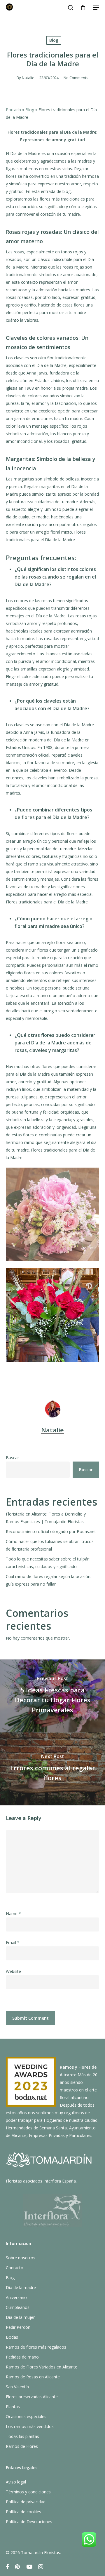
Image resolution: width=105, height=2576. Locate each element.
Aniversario (16, 2297)
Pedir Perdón (18, 2327)
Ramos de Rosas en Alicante (33, 2377)
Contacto (15, 2268)
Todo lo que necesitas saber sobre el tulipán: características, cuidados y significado (48, 1563)
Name (13, 1914)
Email (13, 1942)
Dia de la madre (21, 2287)
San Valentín (17, 2387)
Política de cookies (23, 2512)
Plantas (13, 2407)
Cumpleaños (18, 2307)
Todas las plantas (22, 2436)
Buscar (12, 1458)
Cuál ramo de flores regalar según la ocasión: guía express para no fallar (49, 1580)
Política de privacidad (26, 2502)
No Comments (76, 78)
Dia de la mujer (20, 2317)
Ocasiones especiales (26, 2416)
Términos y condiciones (28, 2492)
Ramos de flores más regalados (36, 2347)
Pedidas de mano (22, 2357)
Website (13, 1971)
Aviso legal (16, 2482)
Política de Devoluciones (29, 2522)
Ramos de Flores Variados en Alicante (42, 2367)
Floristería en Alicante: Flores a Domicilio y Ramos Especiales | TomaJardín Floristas (46, 1518)
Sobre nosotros (21, 2258)
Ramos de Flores (22, 2446)
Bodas (12, 2337)
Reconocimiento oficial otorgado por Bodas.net (51, 1531)
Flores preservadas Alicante (32, 2397)
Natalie (28, 78)
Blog (54, 40)
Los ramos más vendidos (30, 2426)
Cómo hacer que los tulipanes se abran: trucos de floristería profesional (50, 1545)
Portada (13, 110)
